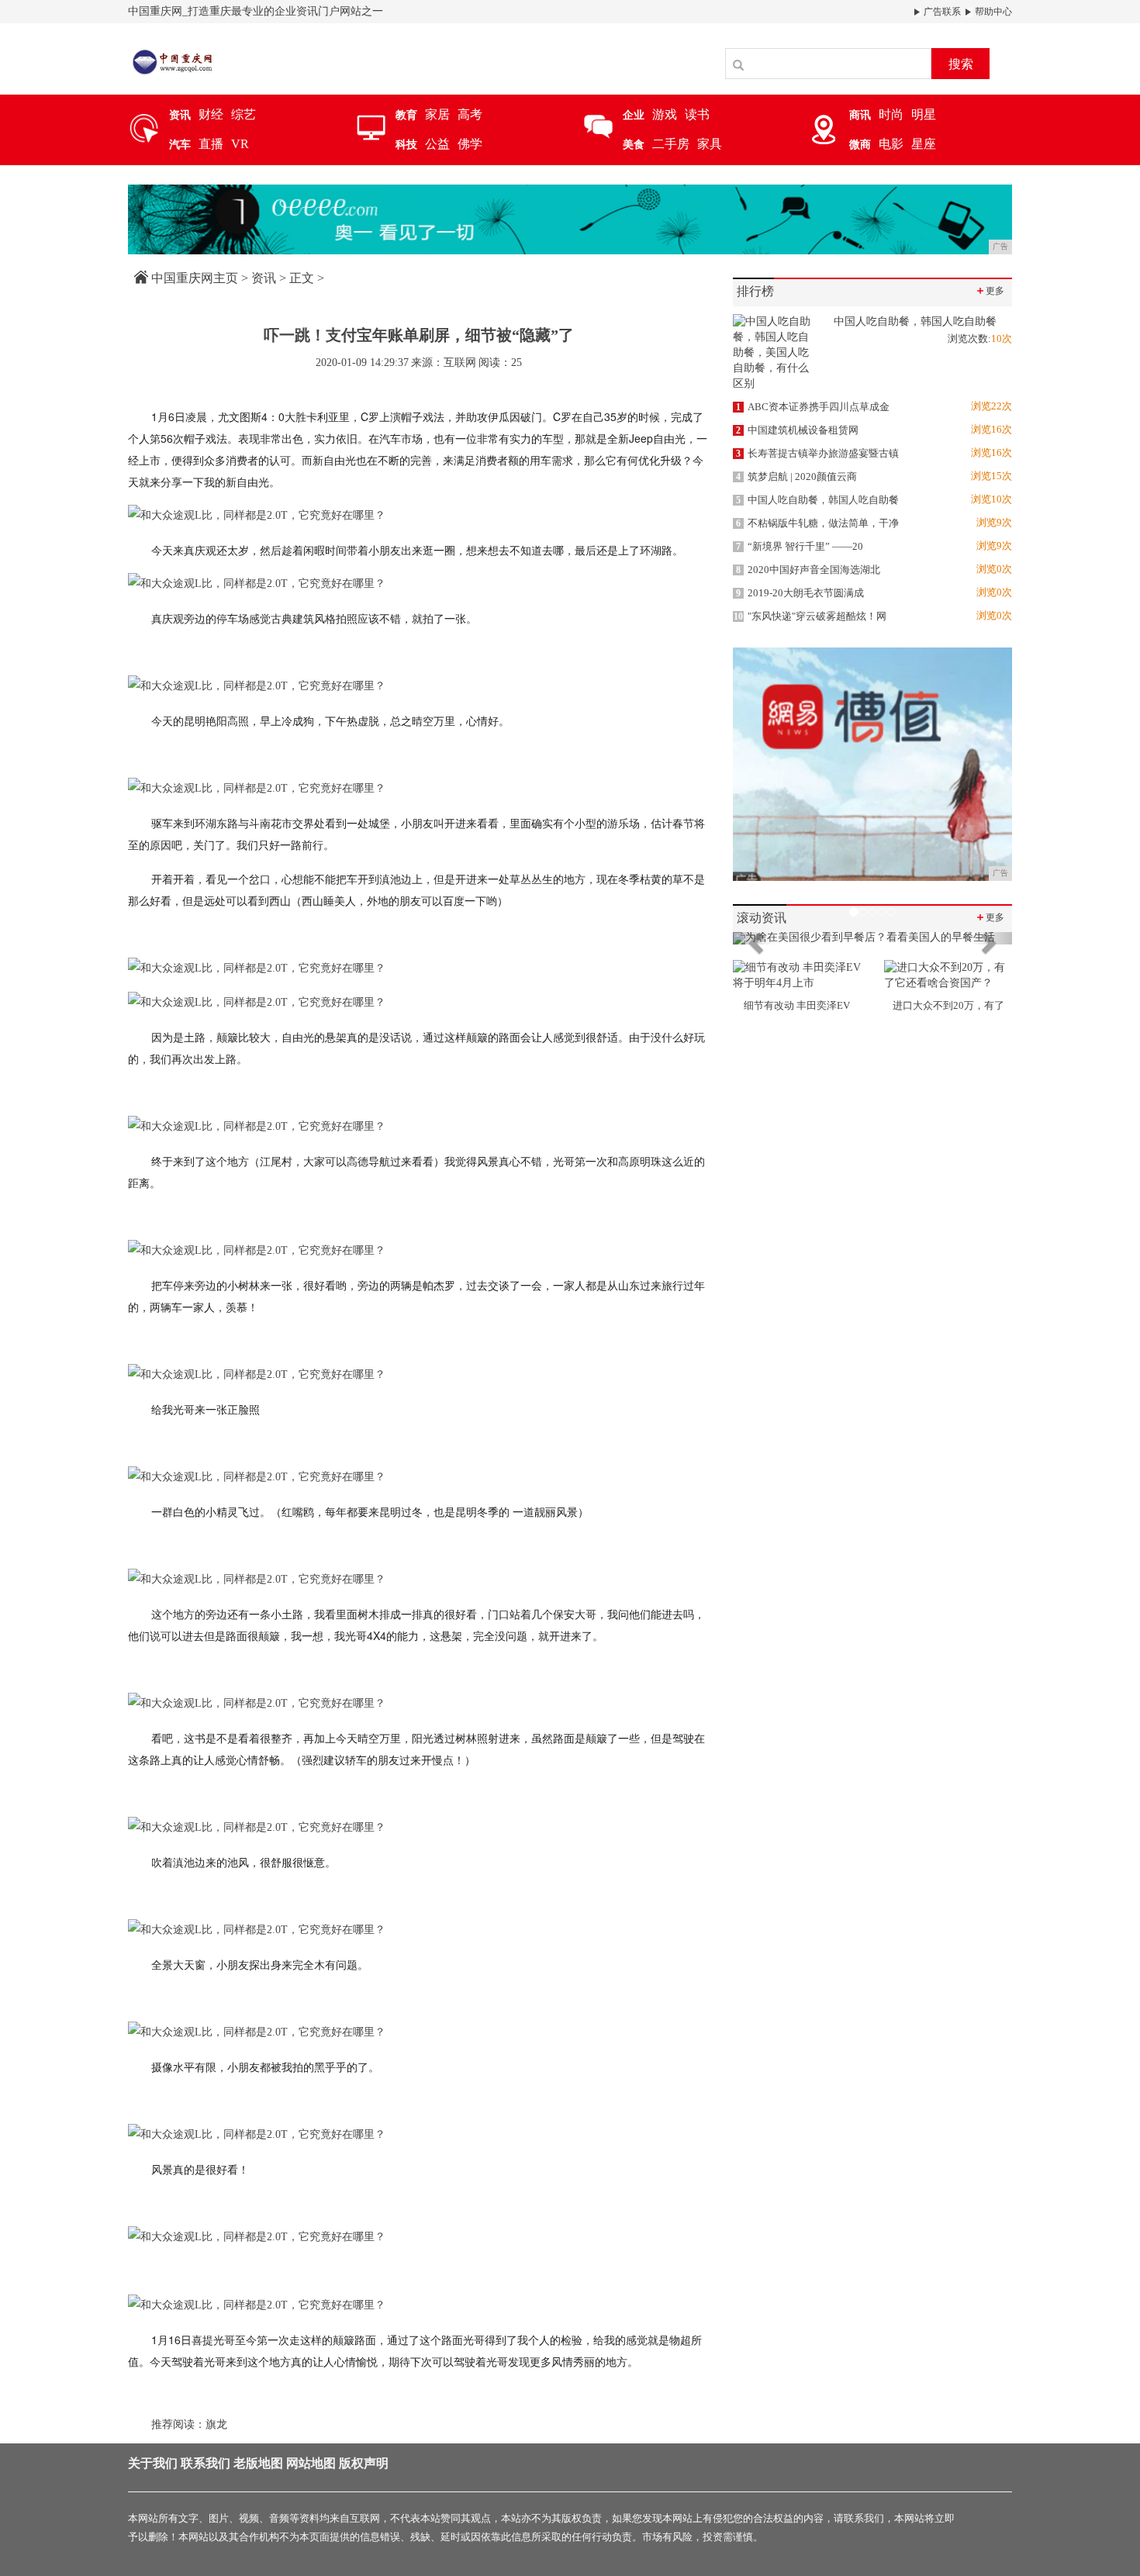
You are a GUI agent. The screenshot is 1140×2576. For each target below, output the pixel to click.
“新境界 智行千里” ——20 (800, 546)
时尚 (891, 114)
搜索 (961, 64)
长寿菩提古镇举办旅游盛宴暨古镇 (817, 453)
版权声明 (364, 2463)
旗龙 (216, 2424)
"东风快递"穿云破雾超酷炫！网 (810, 616)
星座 (924, 144)
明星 (924, 114)
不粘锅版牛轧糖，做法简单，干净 (817, 523)
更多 (990, 290)
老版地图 (258, 2463)
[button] (754, 938)
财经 (211, 114)
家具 (710, 144)
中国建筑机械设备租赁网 (797, 430)
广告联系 (941, 12)
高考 (470, 114)
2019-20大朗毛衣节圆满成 (800, 593)
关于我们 (153, 2463)
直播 (211, 144)
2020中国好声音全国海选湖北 (808, 570)
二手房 (671, 144)
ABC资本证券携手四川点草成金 (813, 407)
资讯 (264, 278)
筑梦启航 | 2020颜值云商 (796, 477)
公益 (437, 144)
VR (240, 144)
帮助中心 (992, 12)
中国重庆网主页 (195, 278)
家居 (437, 114)
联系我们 (206, 2463)
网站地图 (311, 2463)
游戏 (665, 114)
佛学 (470, 144)
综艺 (244, 114)
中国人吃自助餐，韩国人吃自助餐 (817, 500)
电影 (891, 144)
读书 (697, 114)
